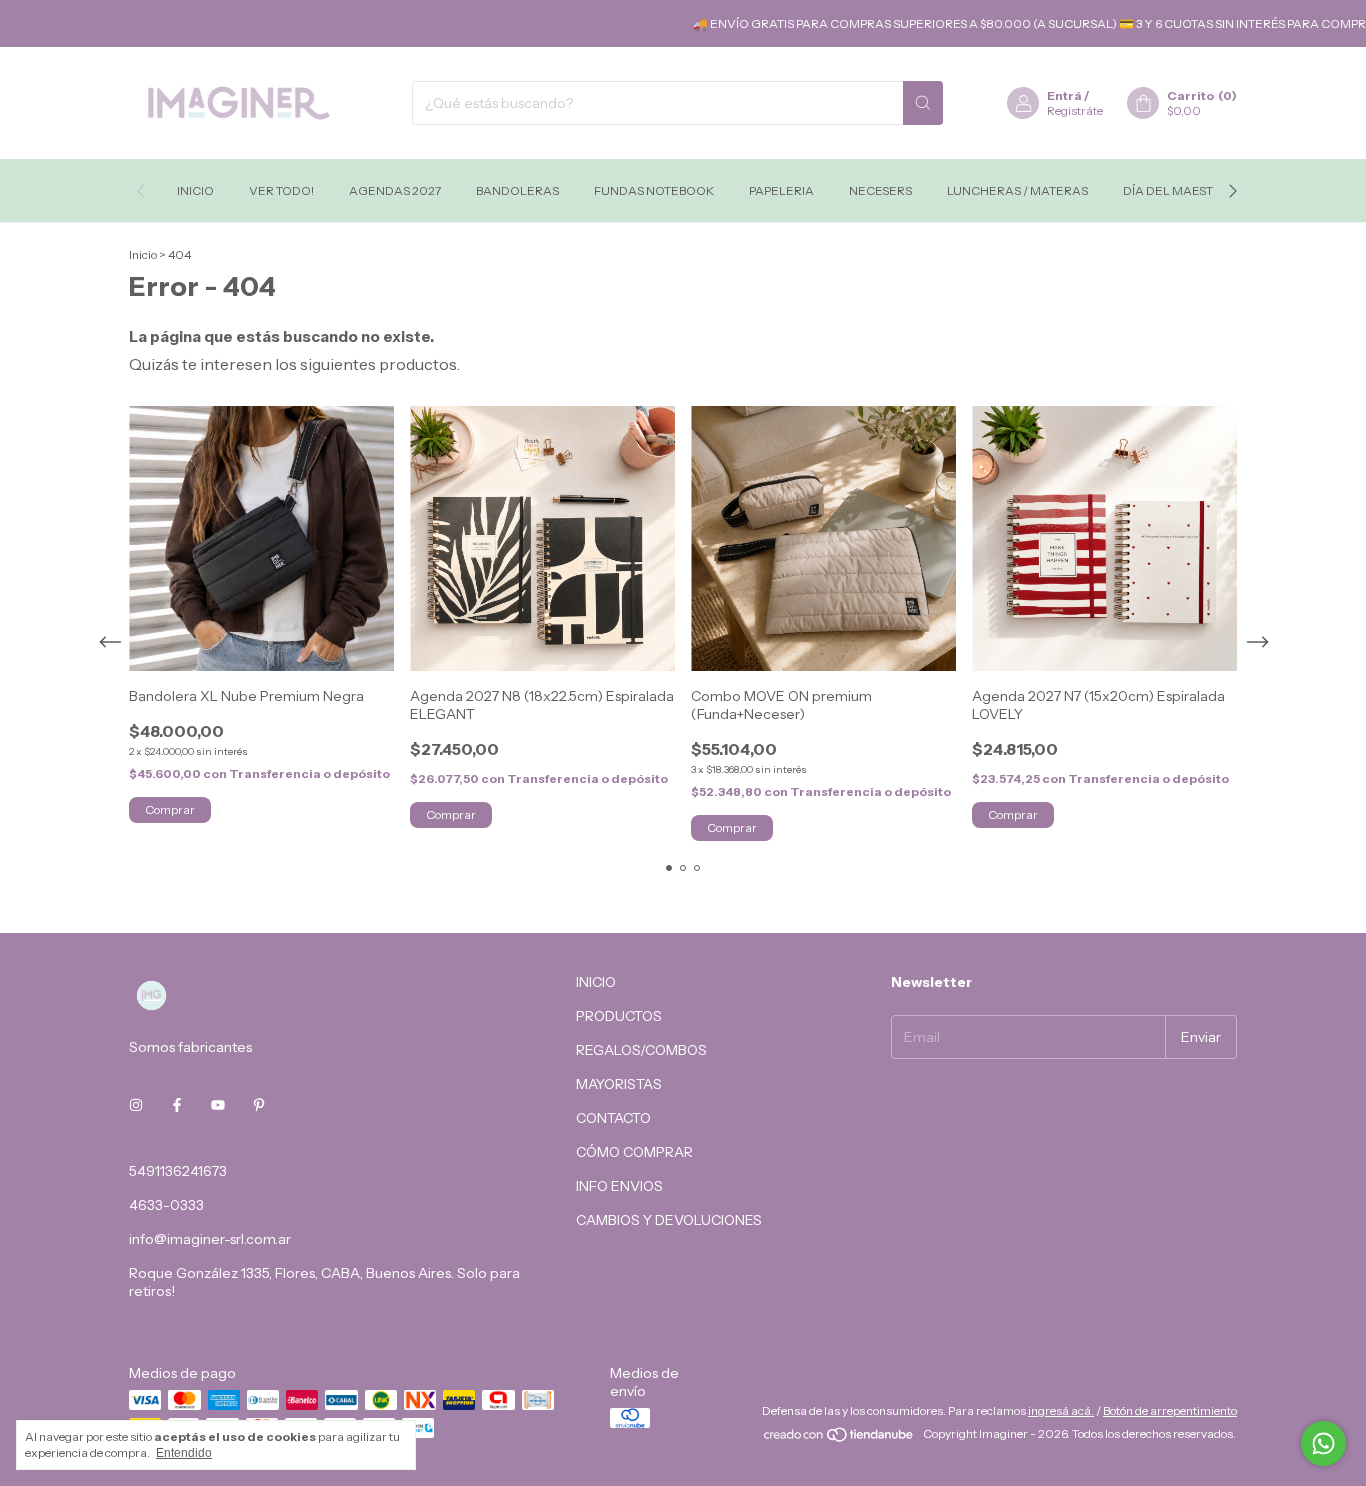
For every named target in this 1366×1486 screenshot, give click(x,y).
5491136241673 (178, 1171)
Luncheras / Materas (1017, 190)
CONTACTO (613, 1118)
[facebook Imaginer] (177, 1105)
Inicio (195, 190)
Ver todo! (281, 190)
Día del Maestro (1177, 190)
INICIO (596, 982)
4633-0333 (166, 1205)
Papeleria (781, 190)
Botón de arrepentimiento (1170, 1410)
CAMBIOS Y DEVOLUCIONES (669, 1220)
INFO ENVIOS (619, 1186)
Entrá (1064, 95)
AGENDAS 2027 (395, 190)
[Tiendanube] (839, 1438)
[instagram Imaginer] (136, 1105)
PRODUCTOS (619, 1016)
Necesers (880, 190)
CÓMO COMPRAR (634, 1152)
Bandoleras (517, 190)
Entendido (184, 1453)
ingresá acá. (1061, 1410)
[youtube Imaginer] (218, 1105)
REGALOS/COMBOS (641, 1050)
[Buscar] (923, 103)
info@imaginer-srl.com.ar (210, 1239)
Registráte (1075, 110)
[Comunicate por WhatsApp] (1323, 1443)
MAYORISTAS (619, 1084)
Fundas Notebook (654, 190)
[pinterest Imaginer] (259, 1105)
